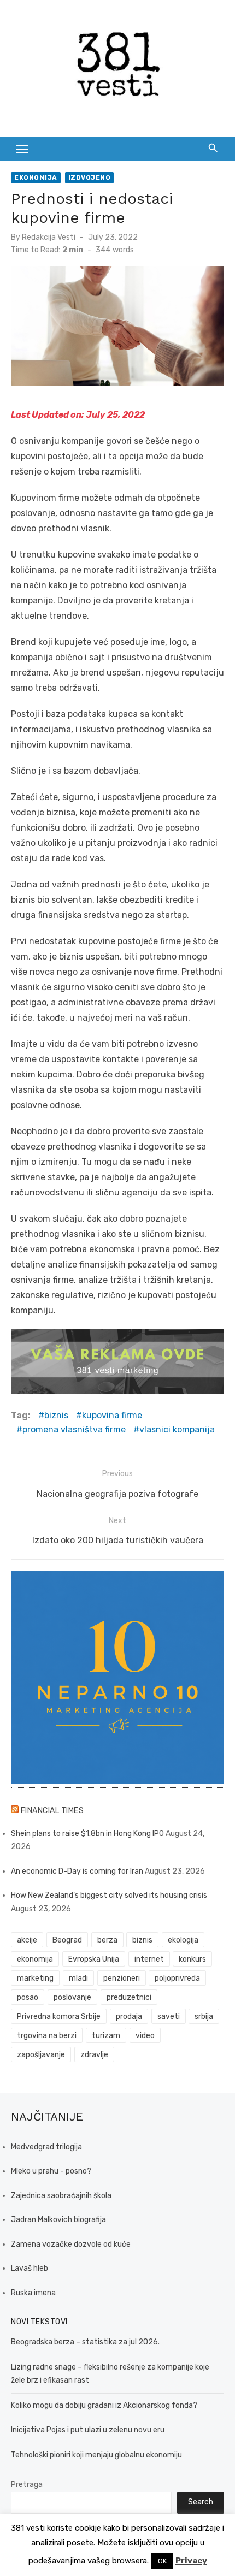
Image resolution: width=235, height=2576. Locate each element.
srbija (204, 2017)
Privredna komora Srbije (59, 2017)
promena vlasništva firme (74, 1429)
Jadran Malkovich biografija (58, 2220)
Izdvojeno (90, 177)
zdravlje (94, 2055)
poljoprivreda (177, 1978)
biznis (56, 1415)
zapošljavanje (41, 2055)
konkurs (192, 1959)
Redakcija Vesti (49, 237)
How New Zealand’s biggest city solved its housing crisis (109, 1895)
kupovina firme (112, 1415)
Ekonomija (36, 177)
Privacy (191, 2561)
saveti (169, 2017)
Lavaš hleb (30, 2268)
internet (149, 1959)
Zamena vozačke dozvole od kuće (71, 2244)
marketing (35, 1978)
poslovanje (72, 1997)
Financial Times (52, 1811)
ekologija (183, 1940)
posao (28, 1997)
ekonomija (35, 1959)
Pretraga (27, 2485)
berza (107, 1940)
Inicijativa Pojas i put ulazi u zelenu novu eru (88, 2430)
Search (201, 2502)
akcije (27, 1940)
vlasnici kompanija (177, 1429)
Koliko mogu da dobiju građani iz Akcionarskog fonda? (104, 2405)
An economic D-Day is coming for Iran (77, 1871)
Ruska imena (33, 2293)
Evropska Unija (94, 1959)
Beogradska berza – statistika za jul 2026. (85, 2342)
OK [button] (162, 2561)
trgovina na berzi (47, 2036)
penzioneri (122, 1978)
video (145, 2036)
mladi (78, 1978)
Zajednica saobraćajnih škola (61, 2196)
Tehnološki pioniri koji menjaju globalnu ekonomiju (96, 2455)
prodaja (129, 2017)
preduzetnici (129, 1997)
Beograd (67, 1940)
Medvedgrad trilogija (46, 2147)
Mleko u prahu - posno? (51, 2171)
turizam (106, 2036)
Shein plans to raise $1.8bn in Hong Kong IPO (87, 1834)
